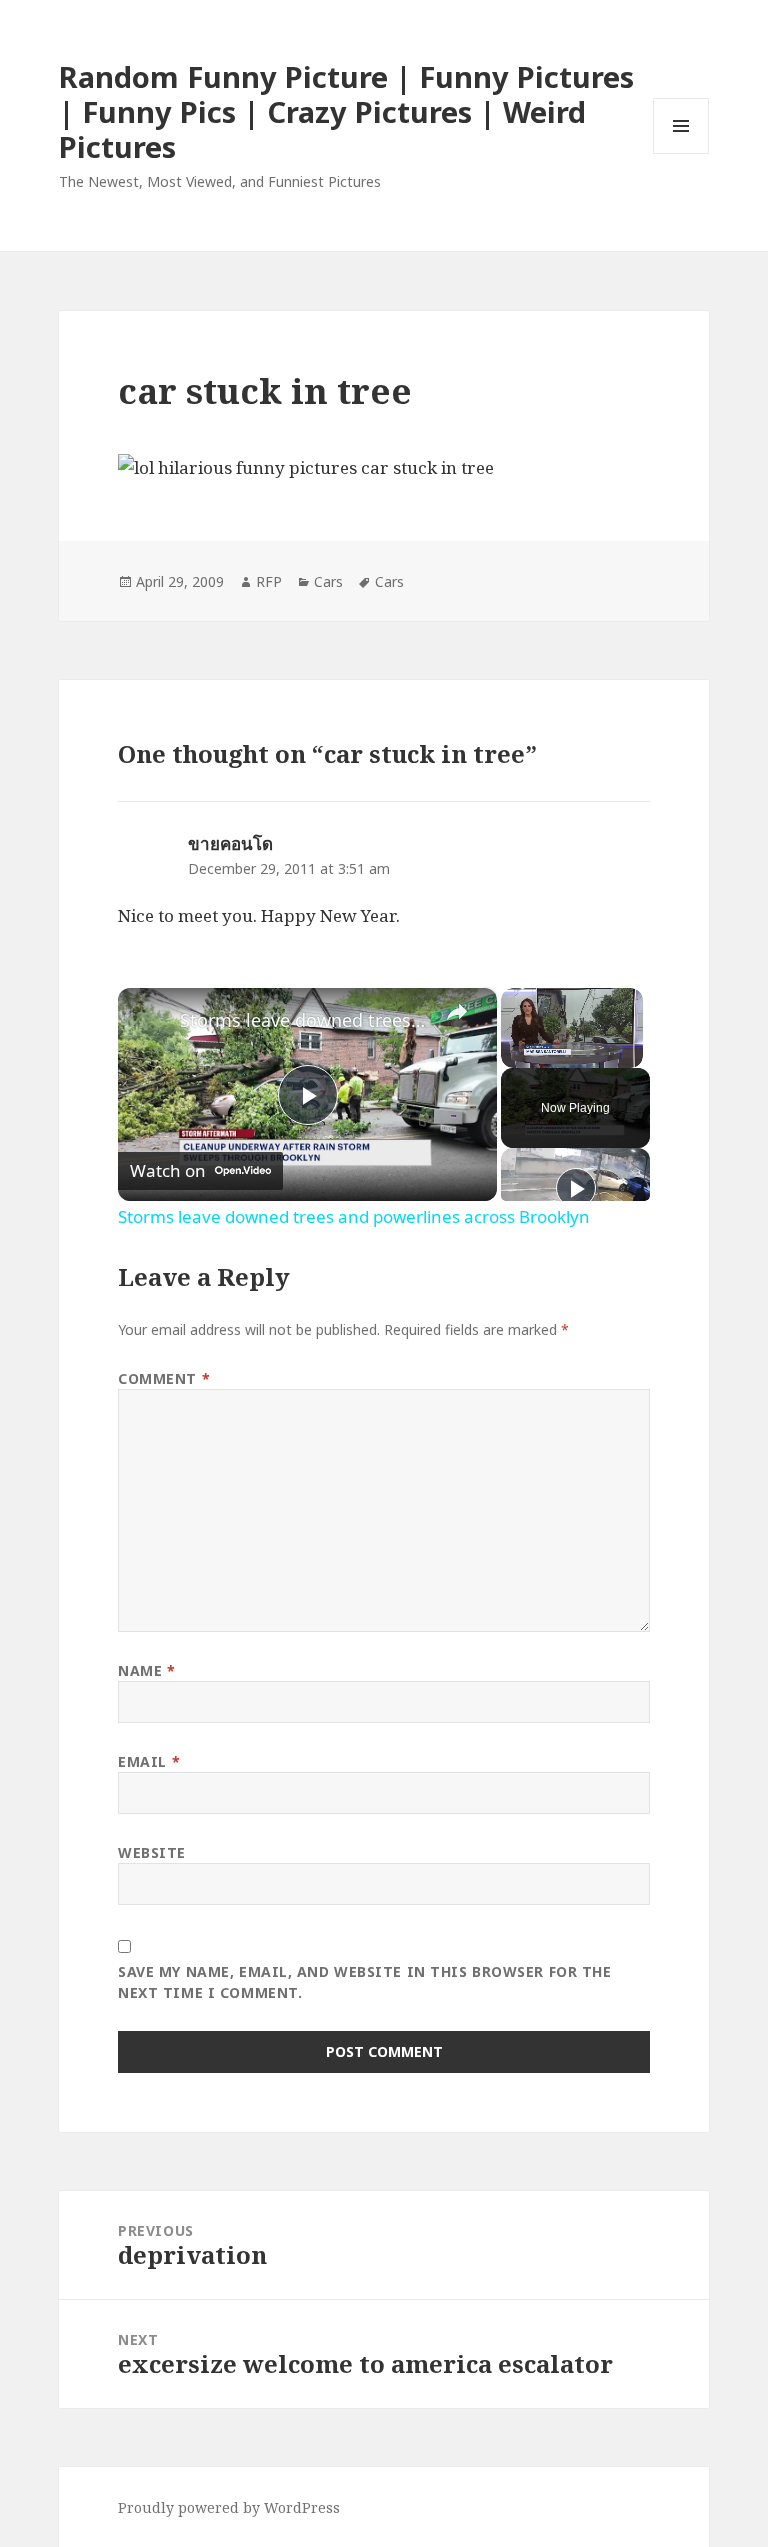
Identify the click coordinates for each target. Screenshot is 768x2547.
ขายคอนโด (230, 843)
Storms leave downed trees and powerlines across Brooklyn (304, 1020)
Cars (328, 581)
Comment (164, 1378)
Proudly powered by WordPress (229, 2507)
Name (146, 1670)
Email (149, 1761)
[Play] (576, 1188)
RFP (269, 581)
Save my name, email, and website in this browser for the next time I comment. (364, 1982)
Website (152, 1852)
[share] (457, 1011)
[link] (150, 1020)
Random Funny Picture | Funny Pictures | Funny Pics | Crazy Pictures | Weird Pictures (346, 111)
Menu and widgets (681, 153)
